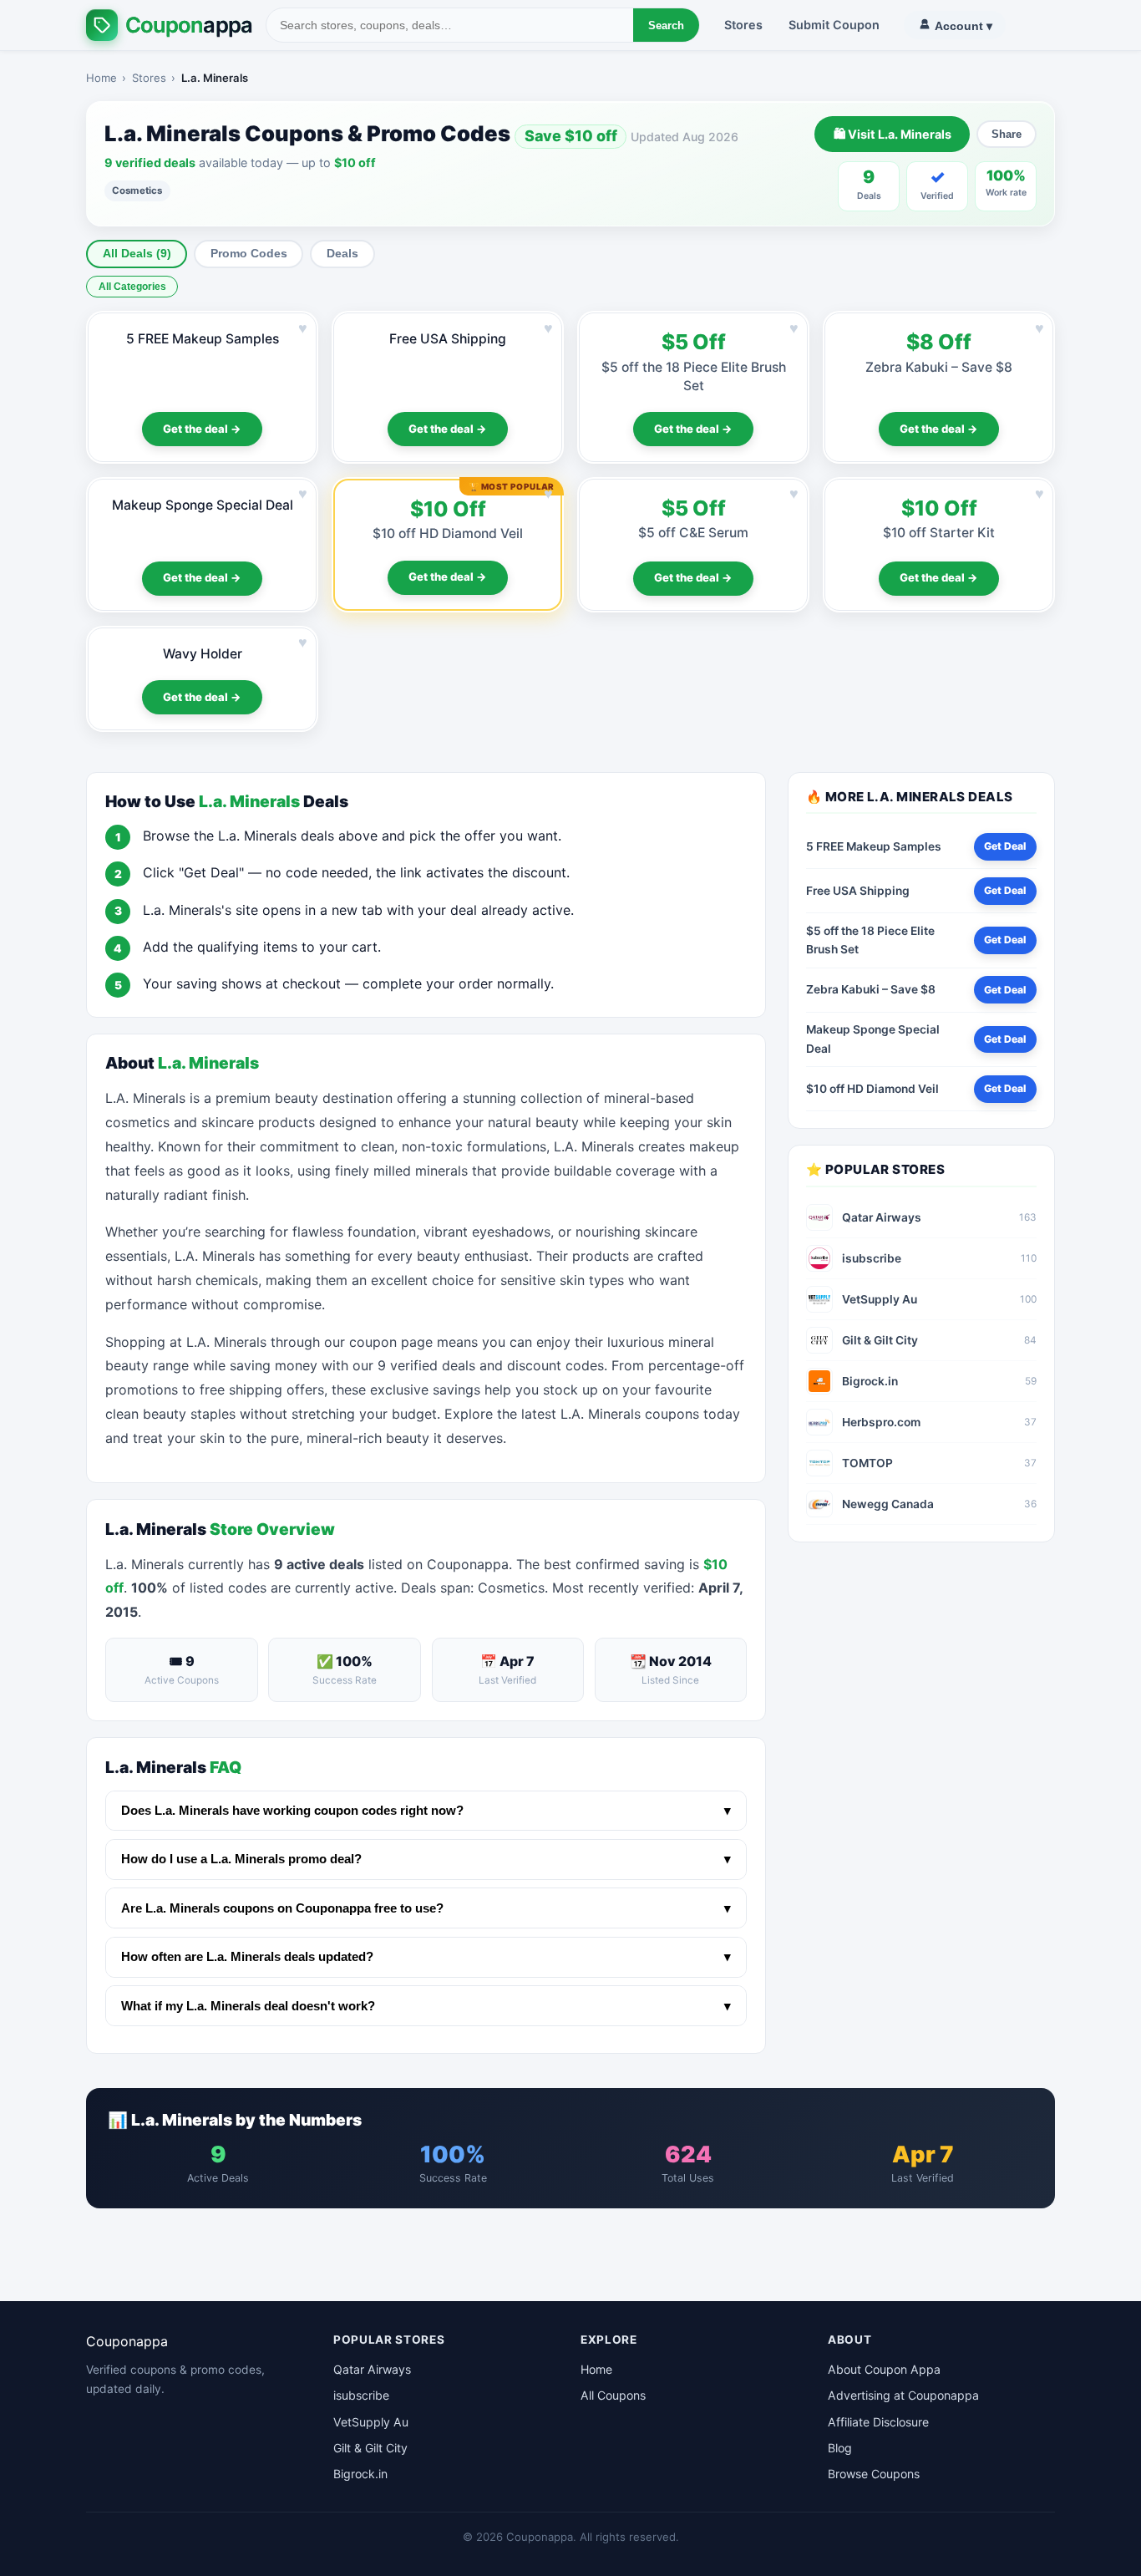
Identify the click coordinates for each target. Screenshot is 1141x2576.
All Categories (132, 287)
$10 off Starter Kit (939, 533)
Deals (342, 254)
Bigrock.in (360, 2474)
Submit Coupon (834, 25)
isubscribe (361, 2395)
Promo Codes (249, 254)
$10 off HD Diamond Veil (448, 533)
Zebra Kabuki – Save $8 (939, 367)
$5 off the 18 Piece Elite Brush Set (870, 940)
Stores (743, 25)
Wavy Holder (203, 654)
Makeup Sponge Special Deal (203, 505)
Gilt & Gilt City (370, 2448)
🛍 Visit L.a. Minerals (893, 134)
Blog (840, 2448)
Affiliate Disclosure (878, 2422)
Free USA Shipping (448, 339)
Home (101, 78)
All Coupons (613, 2395)
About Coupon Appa (884, 2369)
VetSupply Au (371, 2422)
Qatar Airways (372, 2369)
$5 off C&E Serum (693, 533)
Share (1007, 134)
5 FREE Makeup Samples (203, 339)
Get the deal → (202, 429)
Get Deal (1005, 846)
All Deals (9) (137, 254)
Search (666, 25)
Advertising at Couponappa (903, 2395)
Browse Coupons (874, 2474)
